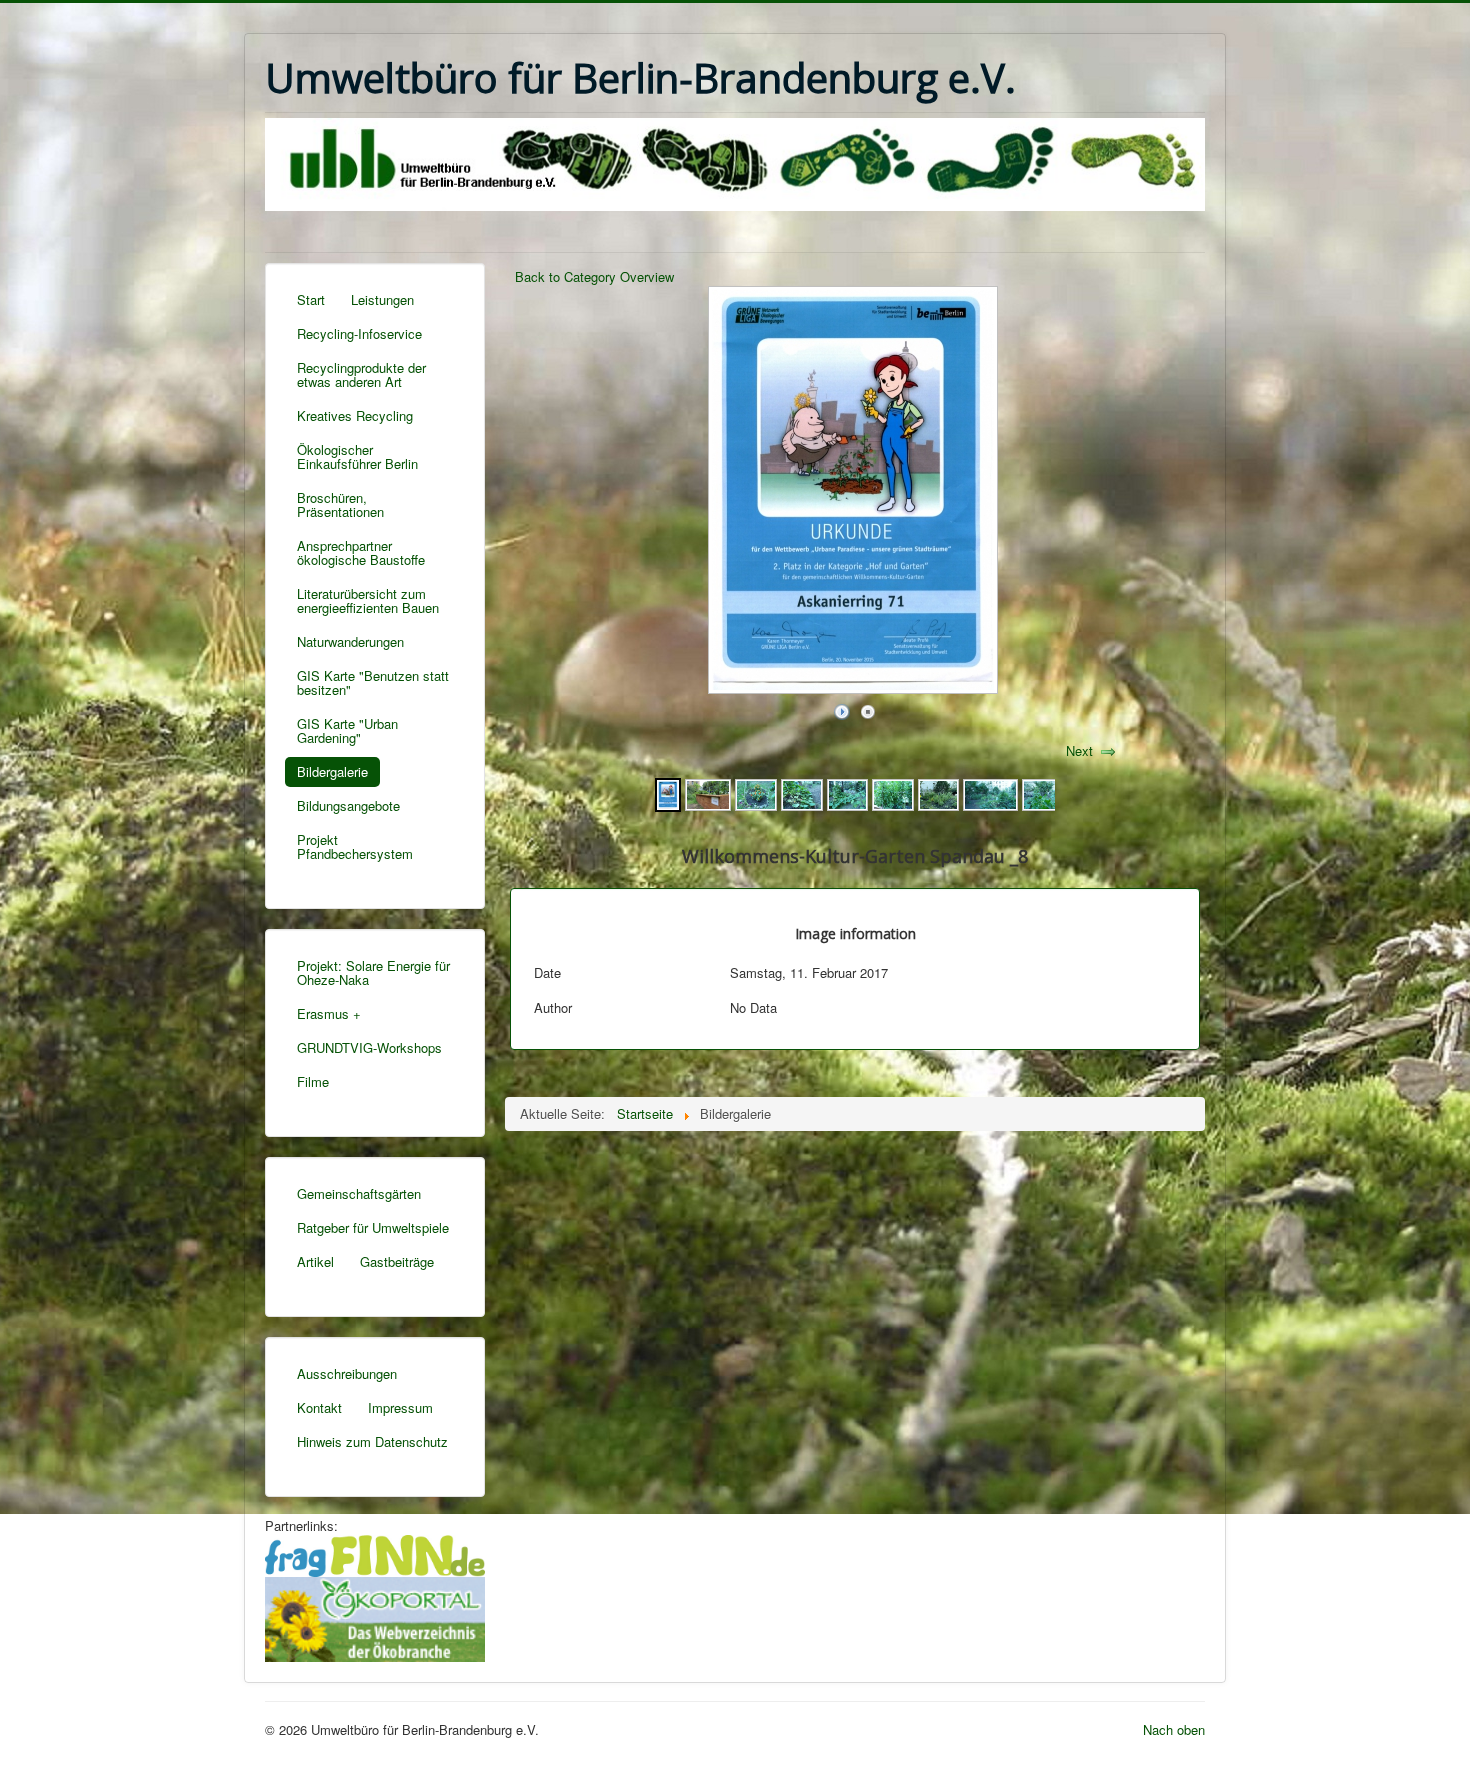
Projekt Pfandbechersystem (355, 846)
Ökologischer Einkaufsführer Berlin (357, 456)
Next (1079, 750)
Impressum (400, 1407)
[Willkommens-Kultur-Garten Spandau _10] (1043, 792)
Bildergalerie (332, 771)
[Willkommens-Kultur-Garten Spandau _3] (893, 792)
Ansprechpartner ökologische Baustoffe (361, 552)
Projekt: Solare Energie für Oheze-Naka (373, 972)
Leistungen (382, 299)
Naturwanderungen (350, 641)
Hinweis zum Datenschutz (372, 1441)
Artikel (315, 1261)
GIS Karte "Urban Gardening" (347, 730)
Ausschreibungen (347, 1373)
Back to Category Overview (594, 276)
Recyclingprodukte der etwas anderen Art (361, 374)
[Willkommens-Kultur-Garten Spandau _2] (939, 792)
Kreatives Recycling (355, 415)
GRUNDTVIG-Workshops (369, 1047)
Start (311, 299)
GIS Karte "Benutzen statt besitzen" (373, 682)
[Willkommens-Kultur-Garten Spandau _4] (848, 792)
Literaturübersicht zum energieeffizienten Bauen (368, 600)
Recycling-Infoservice (359, 333)
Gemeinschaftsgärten (359, 1193)
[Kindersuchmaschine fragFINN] (375, 1553)
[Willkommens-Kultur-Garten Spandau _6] (756, 792)
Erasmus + (329, 1013)
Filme (313, 1081)
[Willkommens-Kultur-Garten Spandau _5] (802, 792)
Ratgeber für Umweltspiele (373, 1227)
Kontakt (319, 1407)
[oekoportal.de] (375, 1616)
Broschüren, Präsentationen (340, 504)
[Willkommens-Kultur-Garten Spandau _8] (668, 792)
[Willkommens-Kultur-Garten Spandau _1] (990, 792)
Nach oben (1174, 1729)
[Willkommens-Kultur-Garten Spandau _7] (708, 792)
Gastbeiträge (397, 1261)
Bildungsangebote (348, 805)
